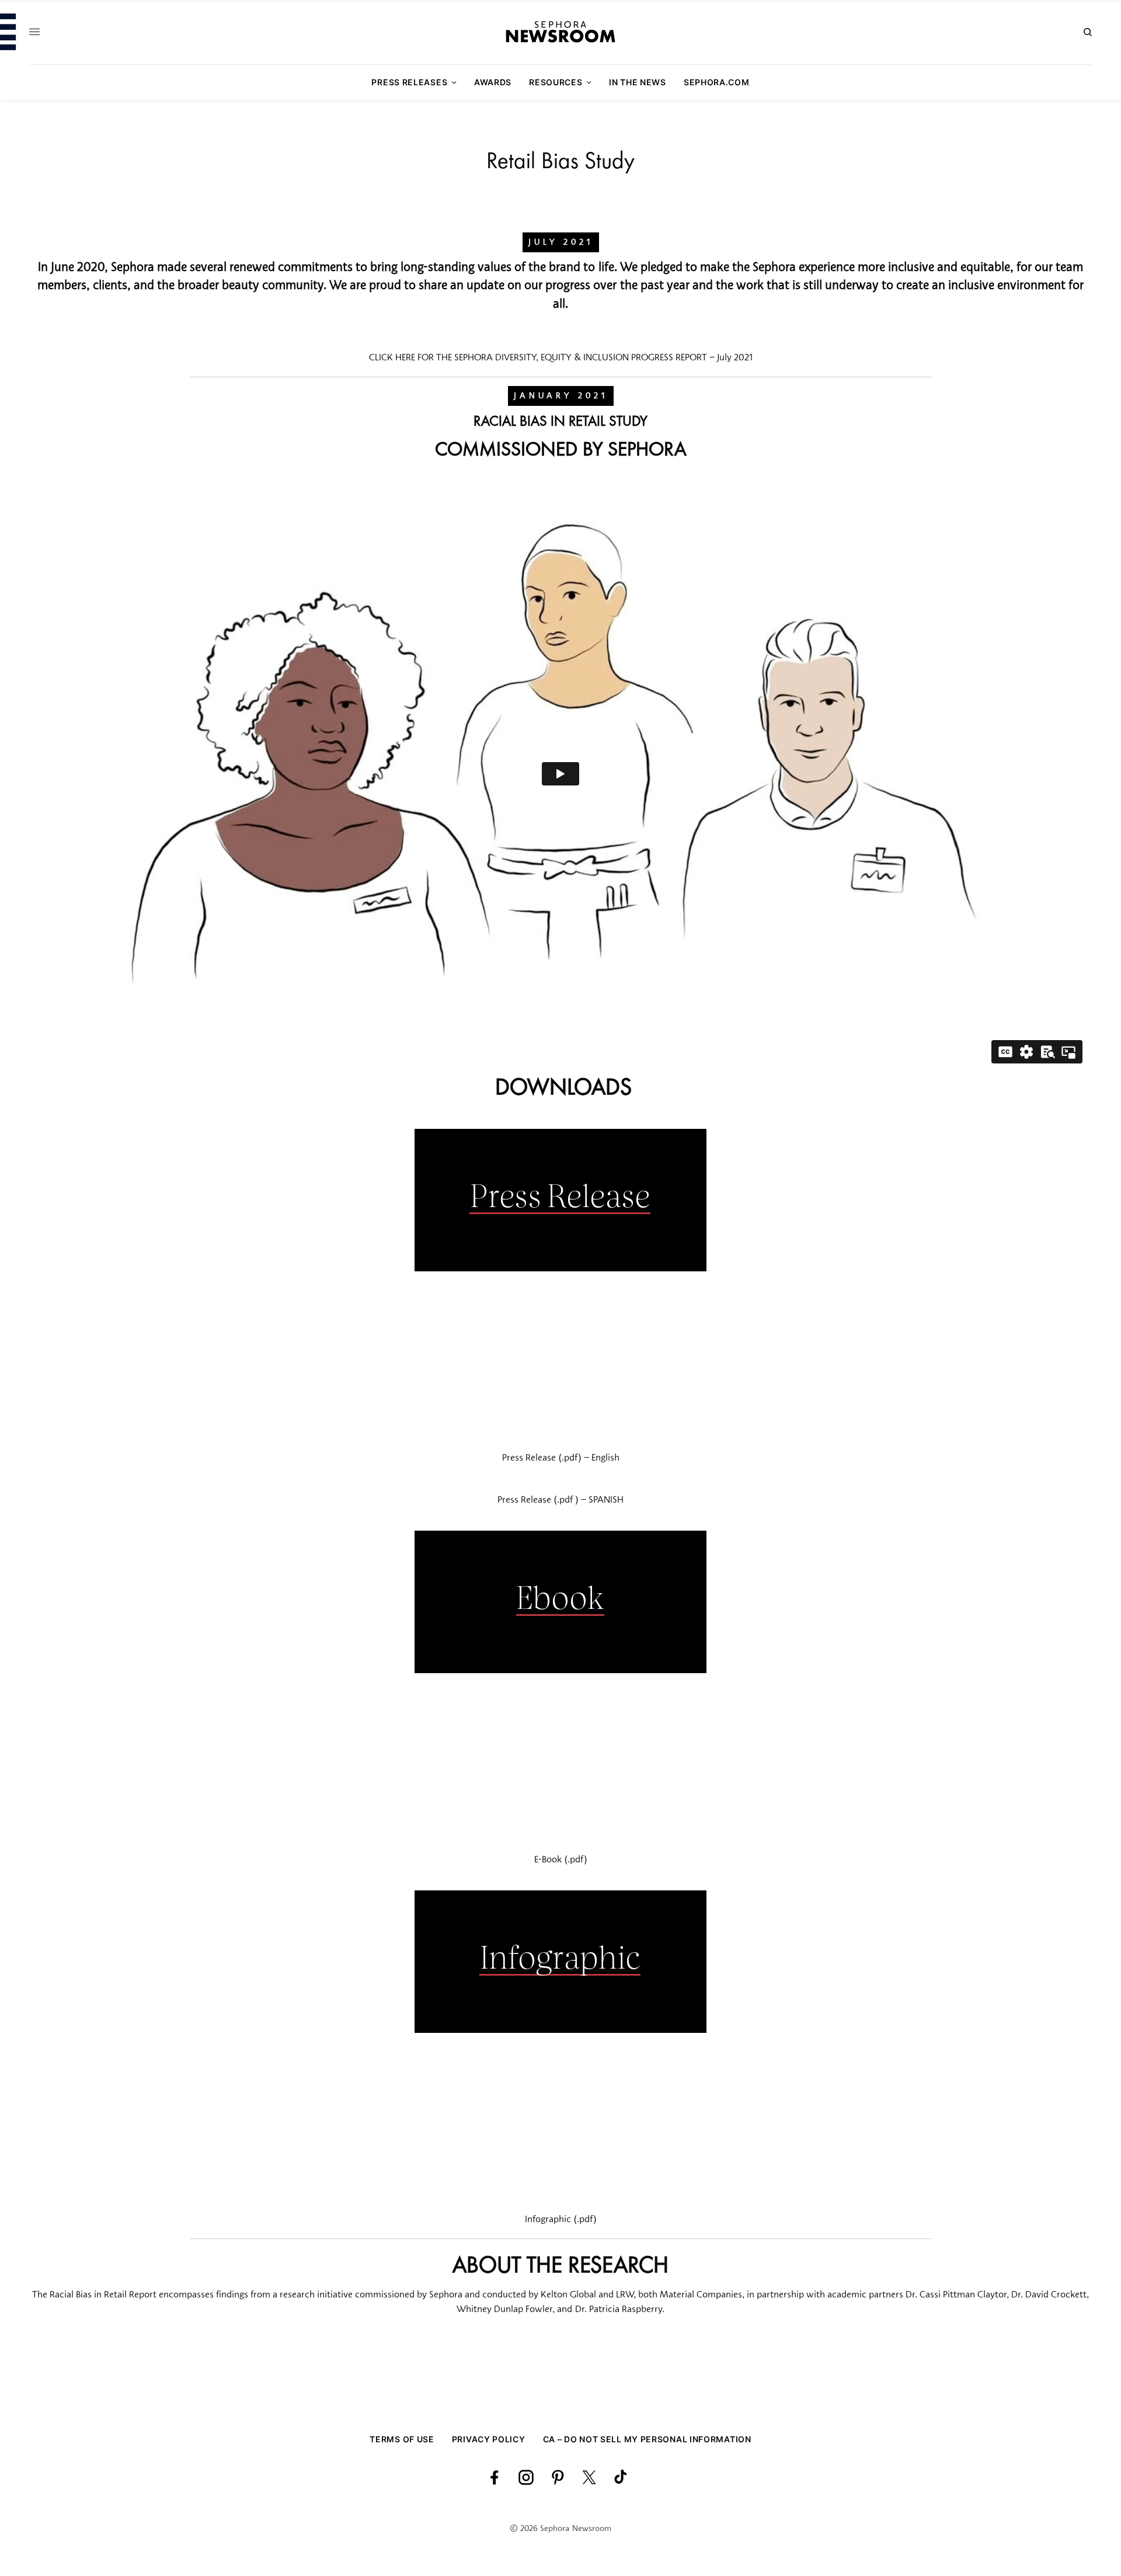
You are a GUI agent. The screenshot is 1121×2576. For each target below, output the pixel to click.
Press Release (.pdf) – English (561, 1458)
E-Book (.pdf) (561, 1860)
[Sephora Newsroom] (560, 32)
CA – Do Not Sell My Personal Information (647, 2439)
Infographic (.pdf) (561, 2220)
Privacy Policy (489, 2439)
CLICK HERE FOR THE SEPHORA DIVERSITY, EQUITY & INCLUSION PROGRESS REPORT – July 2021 (561, 358)
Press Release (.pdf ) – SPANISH (560, 1500)
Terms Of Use (402, 2439)
